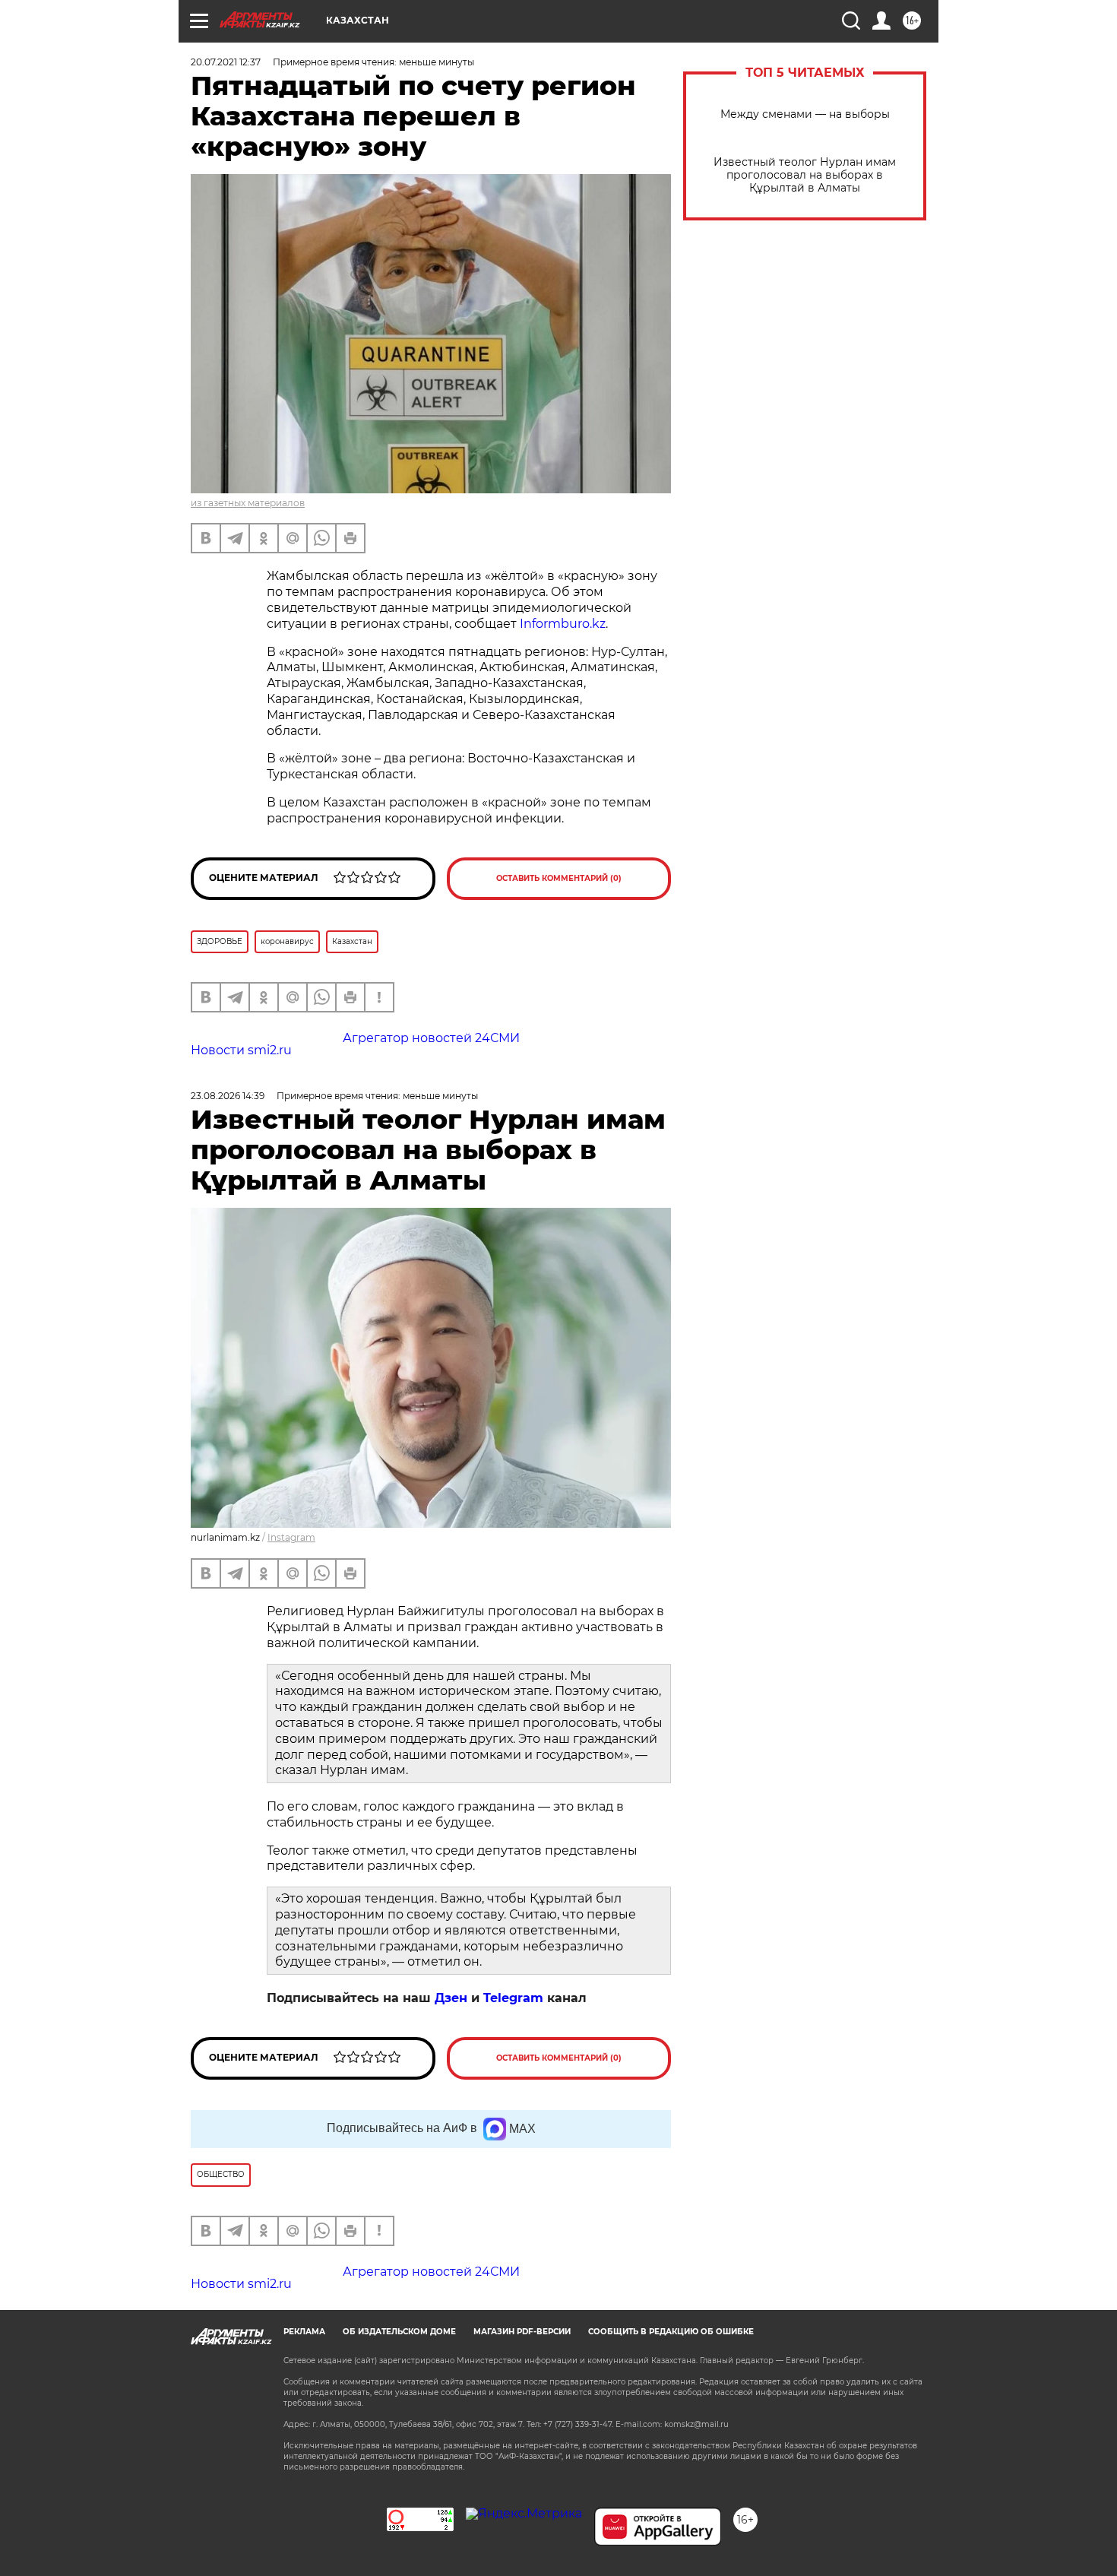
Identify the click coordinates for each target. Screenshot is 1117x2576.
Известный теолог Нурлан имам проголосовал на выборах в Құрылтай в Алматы (805, 175)
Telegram (513, 1998)
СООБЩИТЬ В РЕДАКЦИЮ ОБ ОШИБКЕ (671, 2332)
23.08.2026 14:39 (228, 1096)
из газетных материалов (248, 503)
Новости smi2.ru (241, 1050)
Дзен (451, 1998)
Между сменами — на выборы (805, 114)
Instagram (291, 1537)
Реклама (304, 2332)
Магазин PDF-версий (522, 2332)
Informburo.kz (563, 624)
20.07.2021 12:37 (226, 62)
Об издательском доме (399, 2332)
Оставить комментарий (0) (559, 878)
